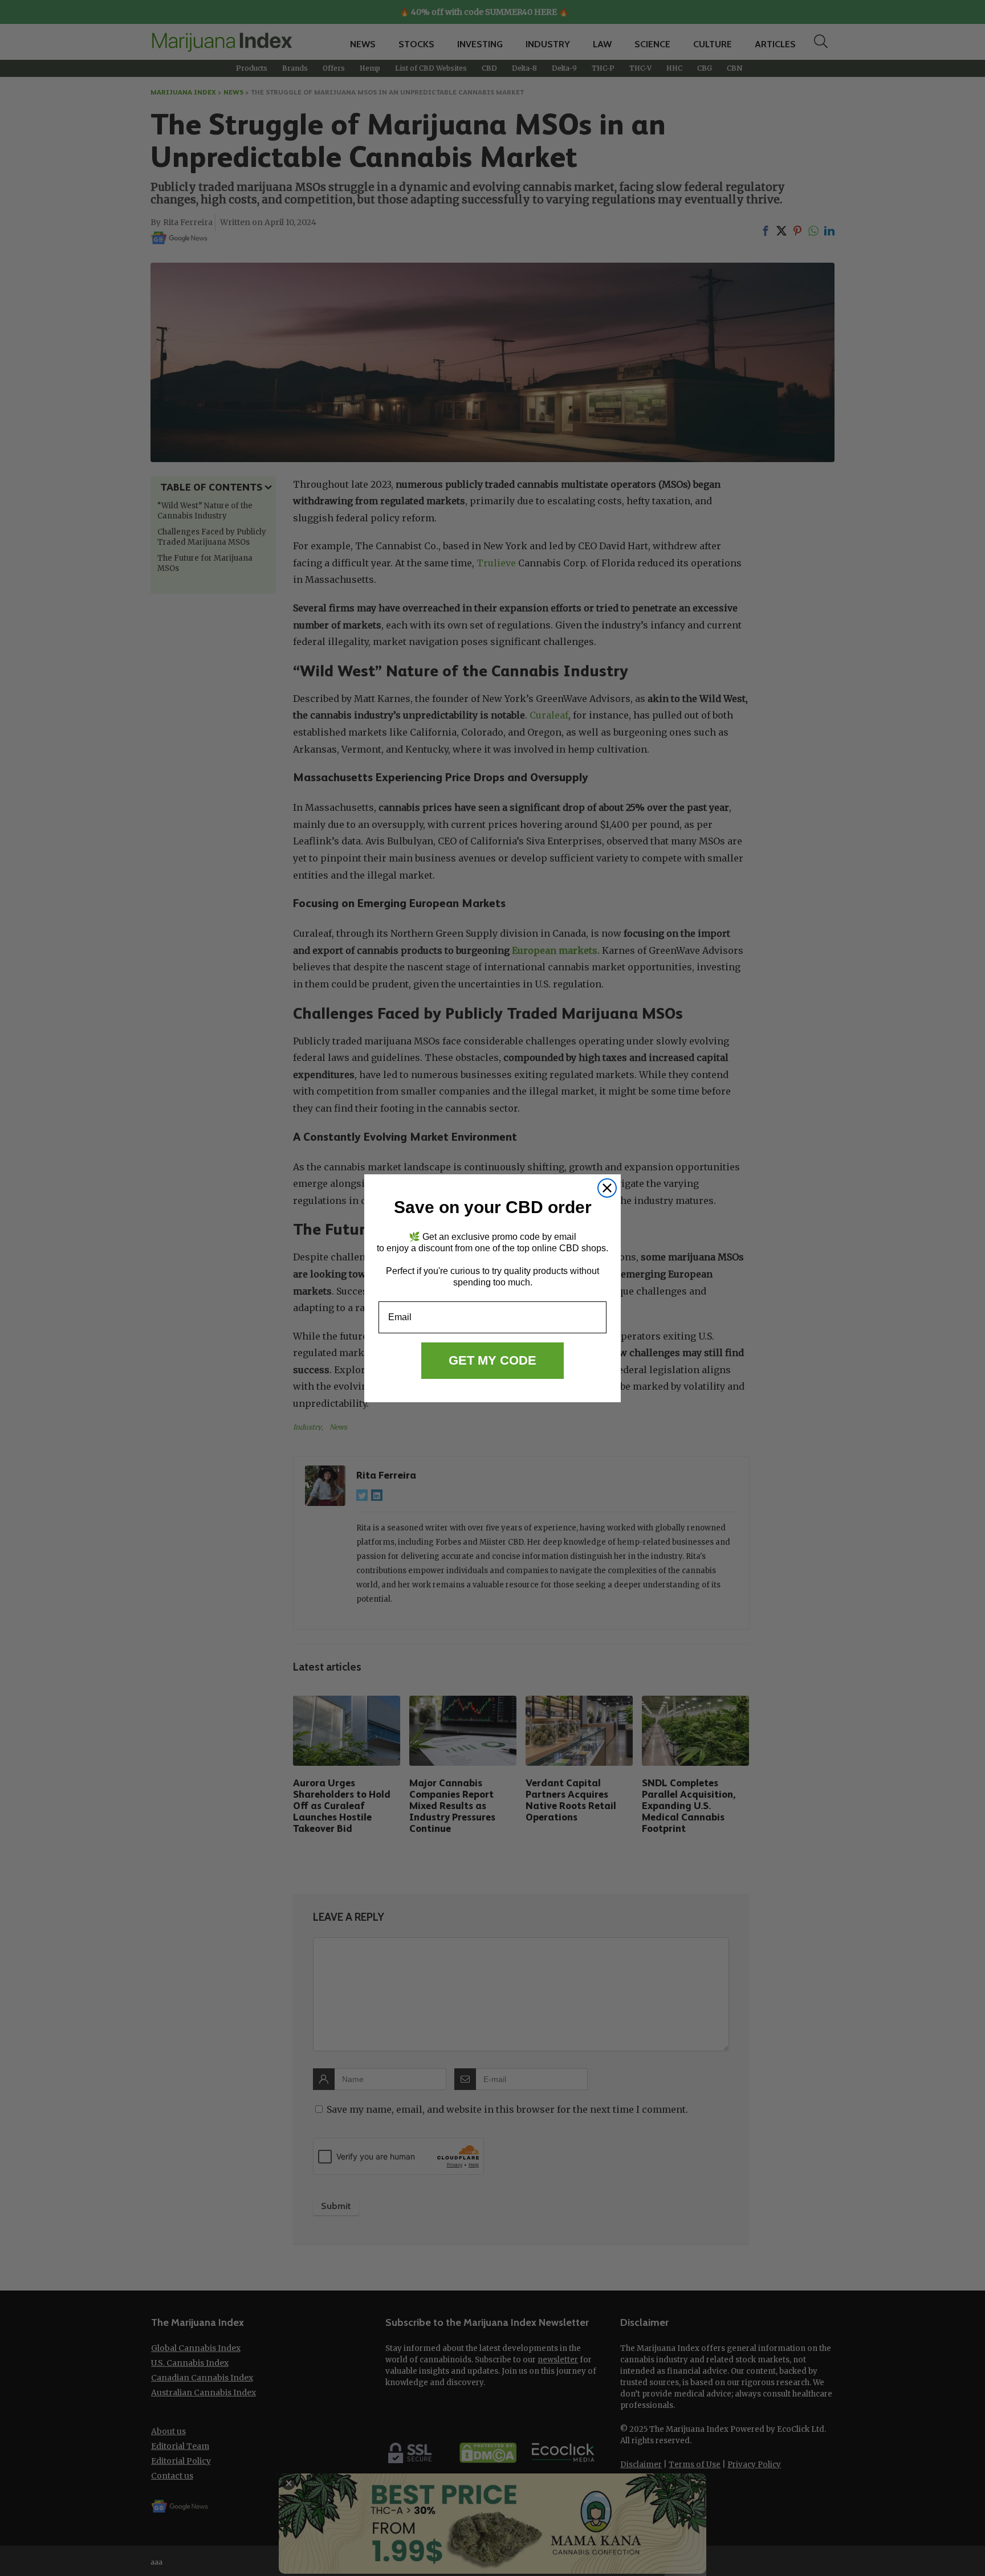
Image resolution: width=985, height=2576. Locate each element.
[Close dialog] (607, 1188)
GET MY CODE (492, 1360)
